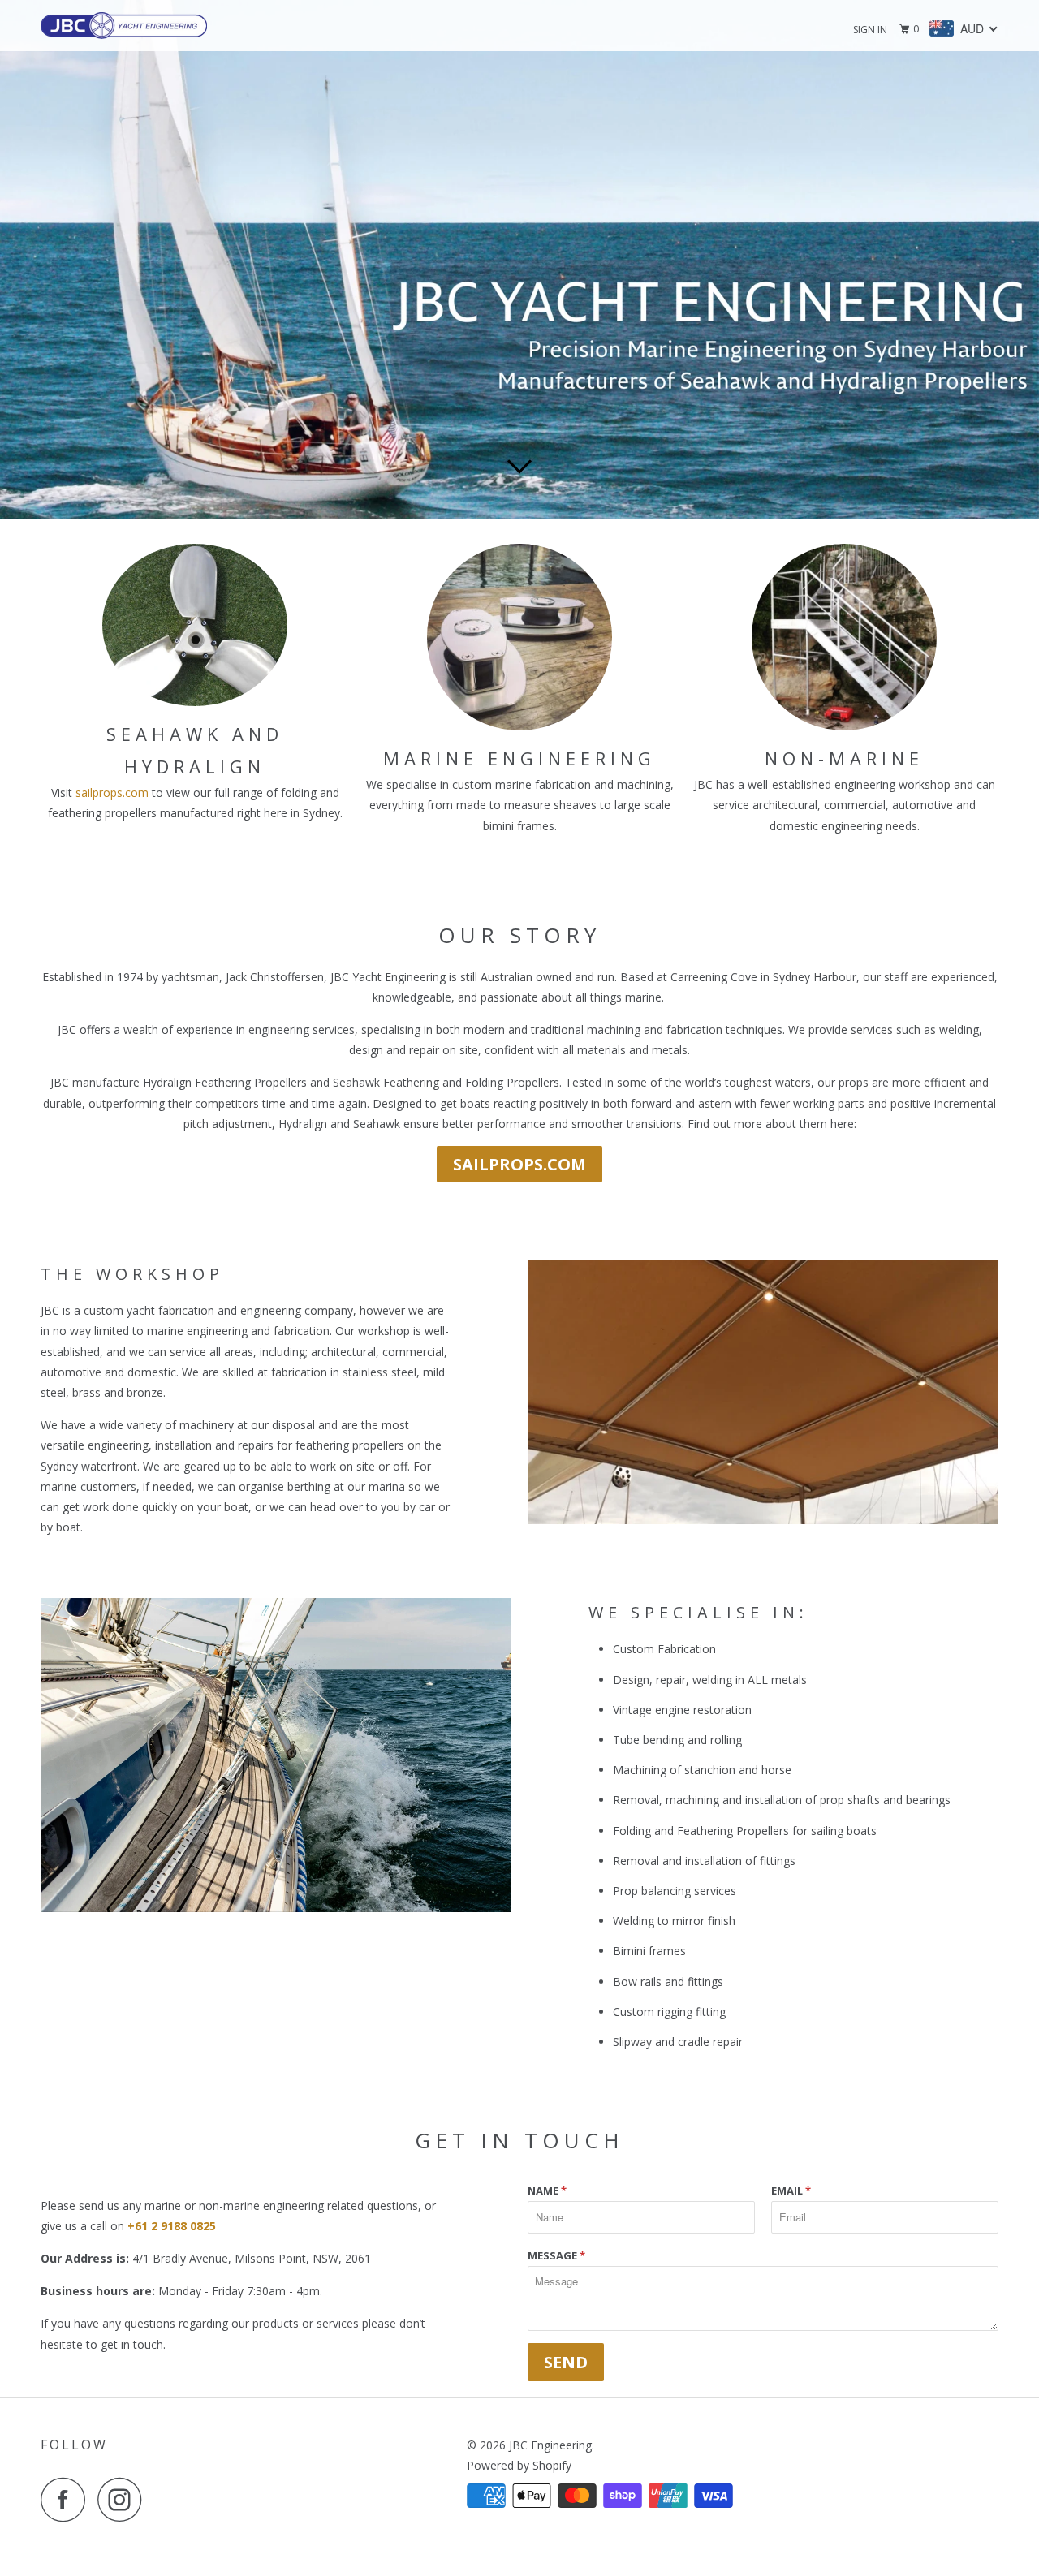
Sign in (870, 30)
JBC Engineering (550, 2445)
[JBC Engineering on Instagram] (124, 2499)
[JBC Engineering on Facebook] (67, 2499)
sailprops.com (112, 793)
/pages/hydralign (519, 260)
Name (547, 2190)
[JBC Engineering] (124, 26)
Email (791, 2190)
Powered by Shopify (519, 2465)
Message (556, 2255)
